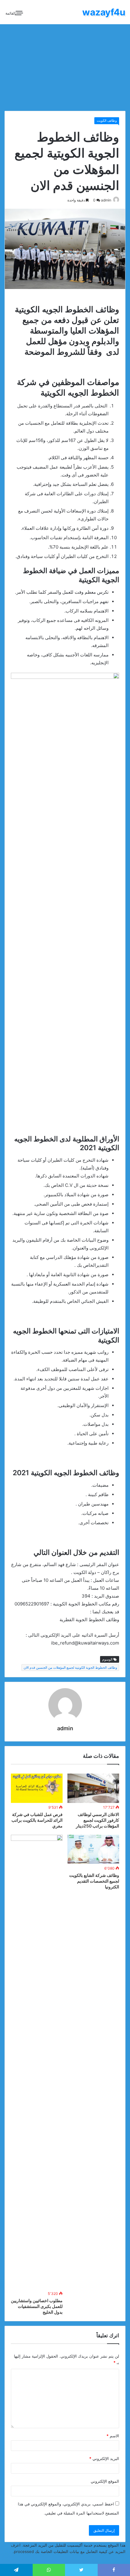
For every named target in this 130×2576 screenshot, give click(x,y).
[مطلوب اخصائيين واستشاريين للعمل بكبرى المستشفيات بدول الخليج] (37, 2062)
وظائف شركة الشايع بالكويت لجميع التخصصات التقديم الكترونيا (94, 1881)
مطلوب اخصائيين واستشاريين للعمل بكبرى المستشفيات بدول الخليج (37, 2306)
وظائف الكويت (107, 121)
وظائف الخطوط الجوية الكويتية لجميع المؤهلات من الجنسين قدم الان (70, 1668)
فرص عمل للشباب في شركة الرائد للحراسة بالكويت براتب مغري (37, 1820)
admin (106, 200)
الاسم (113, 2436)
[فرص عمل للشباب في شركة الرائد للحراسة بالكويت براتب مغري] (37, 1788)
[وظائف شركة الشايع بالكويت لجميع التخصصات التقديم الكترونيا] (93, 1849)
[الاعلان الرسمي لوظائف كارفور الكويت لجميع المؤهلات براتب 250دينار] (93, 1788)
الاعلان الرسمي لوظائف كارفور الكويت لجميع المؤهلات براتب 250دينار (97, 1820)
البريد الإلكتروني (104, 2458)
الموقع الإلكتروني (105, 2481)
